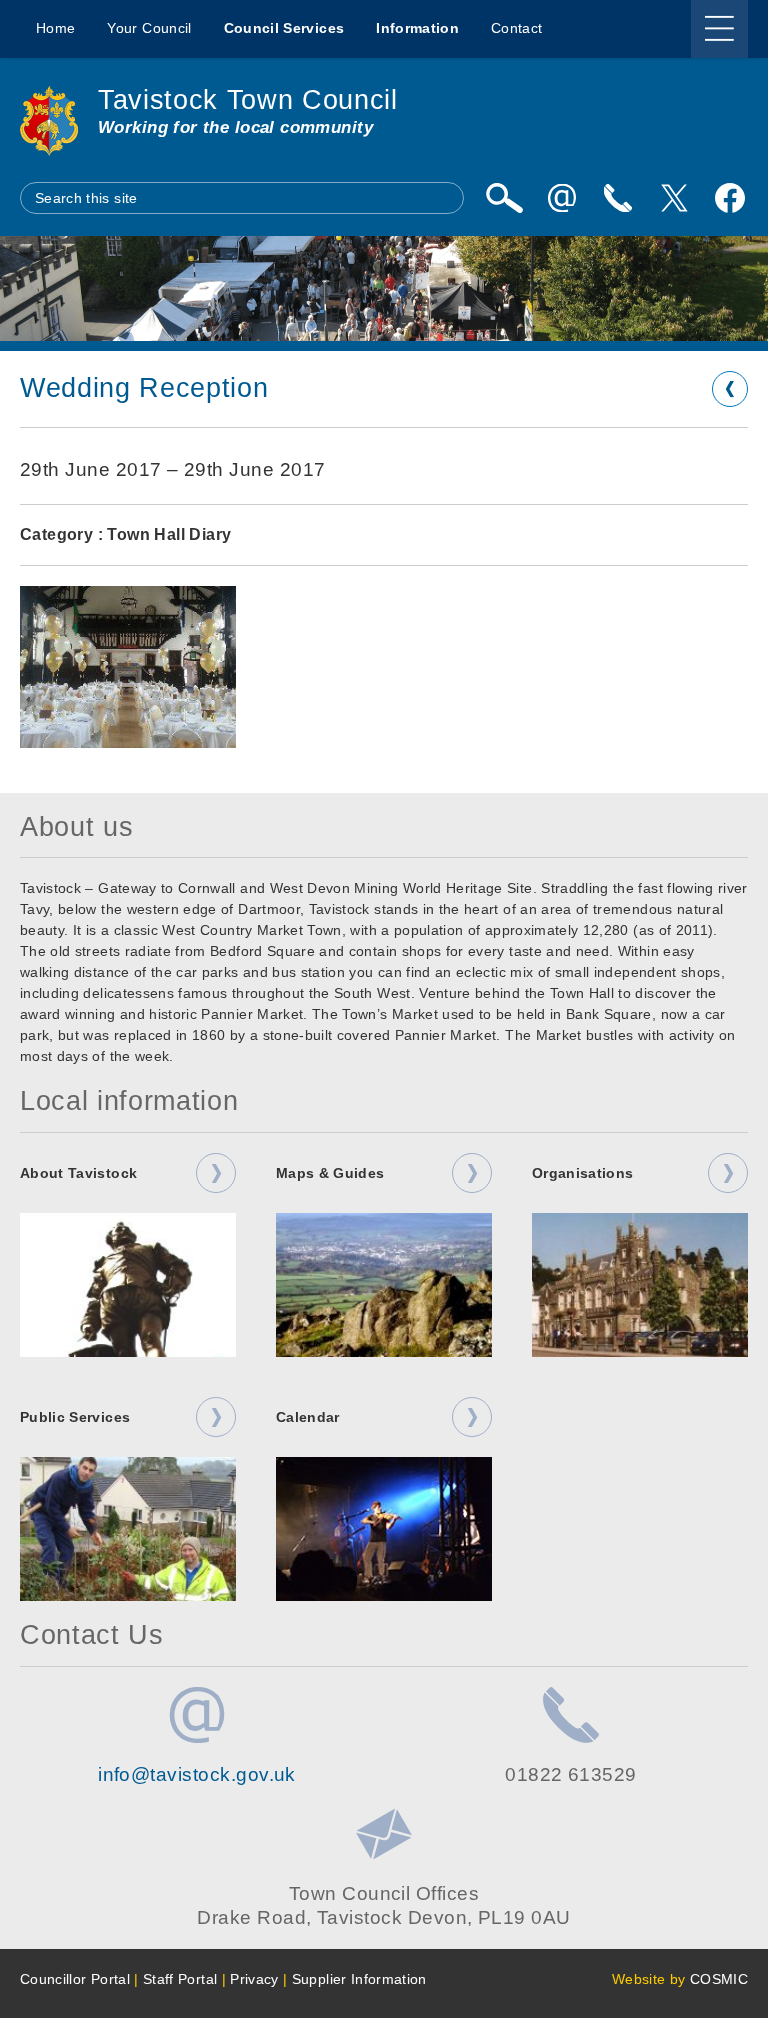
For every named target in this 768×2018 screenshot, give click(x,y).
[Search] (504, 198)
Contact (516, 28)
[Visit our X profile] (674, 198)
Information (417, 28)
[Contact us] (618, 198)
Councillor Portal (75, 1979)
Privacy (254, 1979)
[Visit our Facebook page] (730, 198)
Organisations (583, 1173)
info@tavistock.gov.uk (197, 1774)
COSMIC (719, 1979)
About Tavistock (78, 1173)
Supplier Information (359, 1979)
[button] (128, 667)
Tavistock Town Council (248, 100)
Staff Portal (180, 1979)
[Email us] (562, 198)
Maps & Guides (330, 1173)
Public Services (75, 1417)
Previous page (730, 389)
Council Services (284, 28)
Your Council (149, 28)
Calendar (308, 1417)
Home (55, 28)
